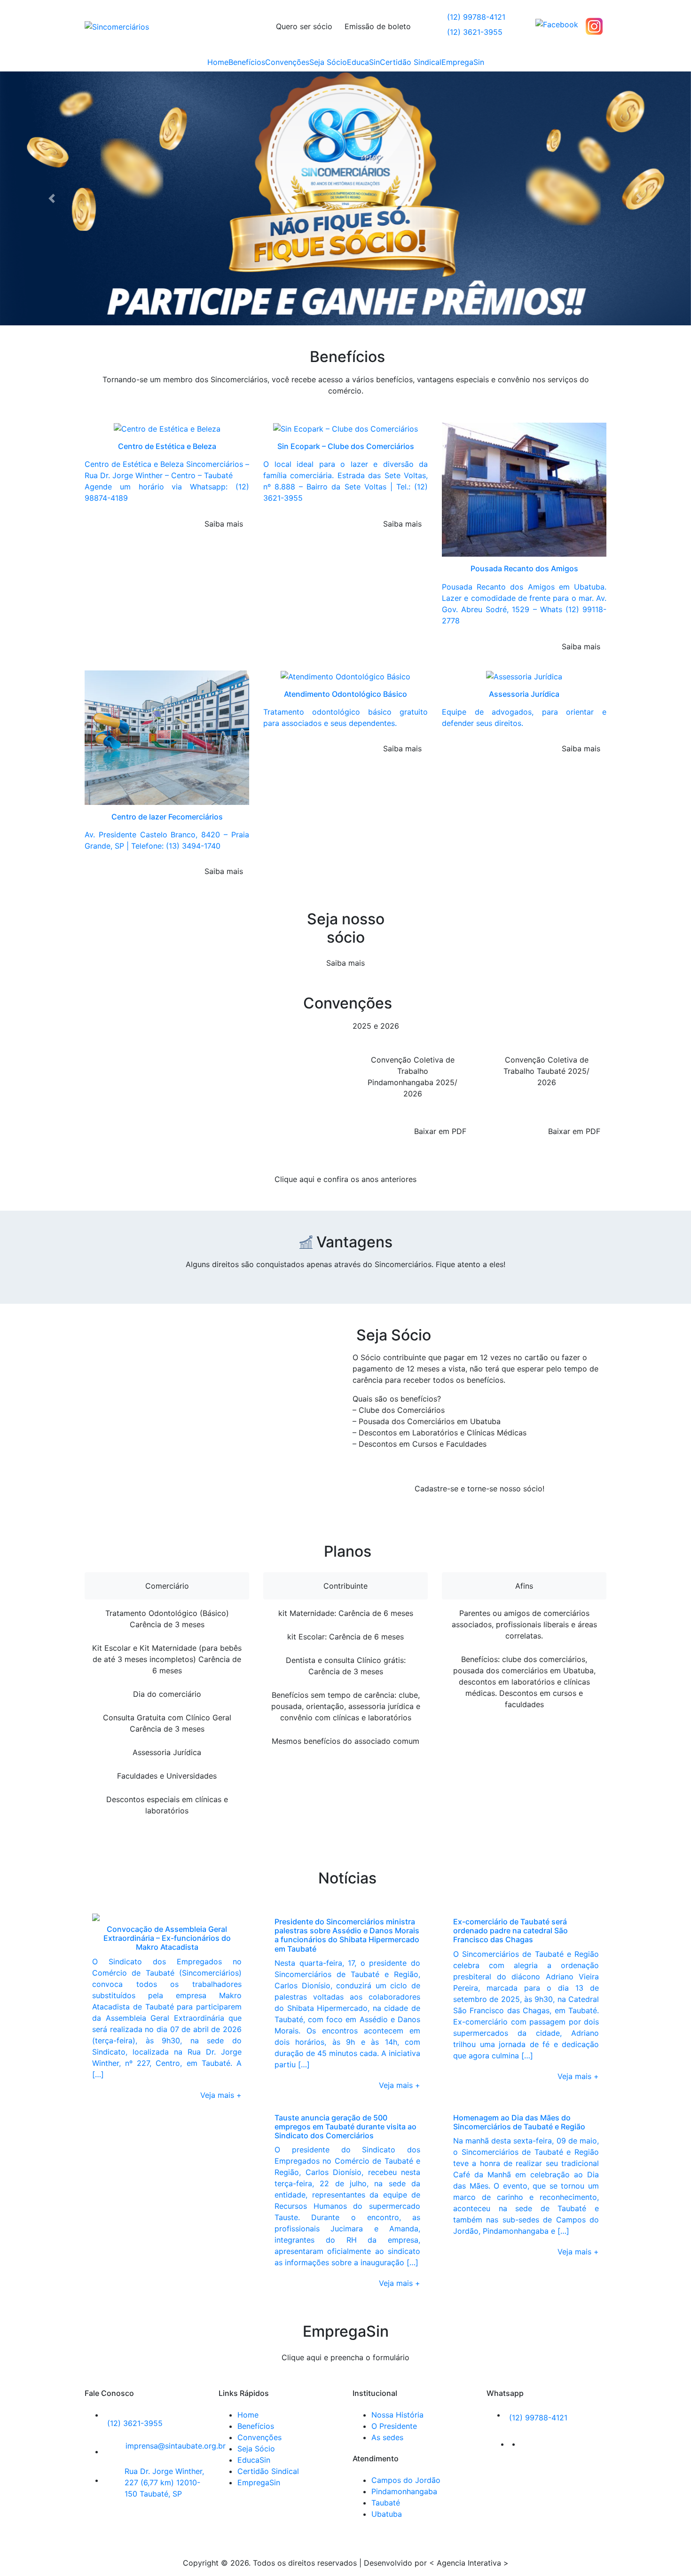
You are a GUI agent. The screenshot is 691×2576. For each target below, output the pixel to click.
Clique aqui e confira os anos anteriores (345, 936)
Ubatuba (387, 2271)
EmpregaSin (463, 62)
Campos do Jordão (406, 2237)
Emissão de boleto (378, 26)
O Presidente (394, 2183)
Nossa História (397, 2172)
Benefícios (247, 62)
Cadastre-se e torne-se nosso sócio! (479, 1246)
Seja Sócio (328, 62)
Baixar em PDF (440, 888)
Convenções (287, 62)
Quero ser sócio (304, 26)
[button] (52, 77)
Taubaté (386, 2260)
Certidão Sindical (411, 62)
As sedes (387, 2195)
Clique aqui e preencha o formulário (345, 2115)
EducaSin (363, 62)
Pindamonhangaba (404, 2249)
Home (218, 62)
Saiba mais (345, 720)
